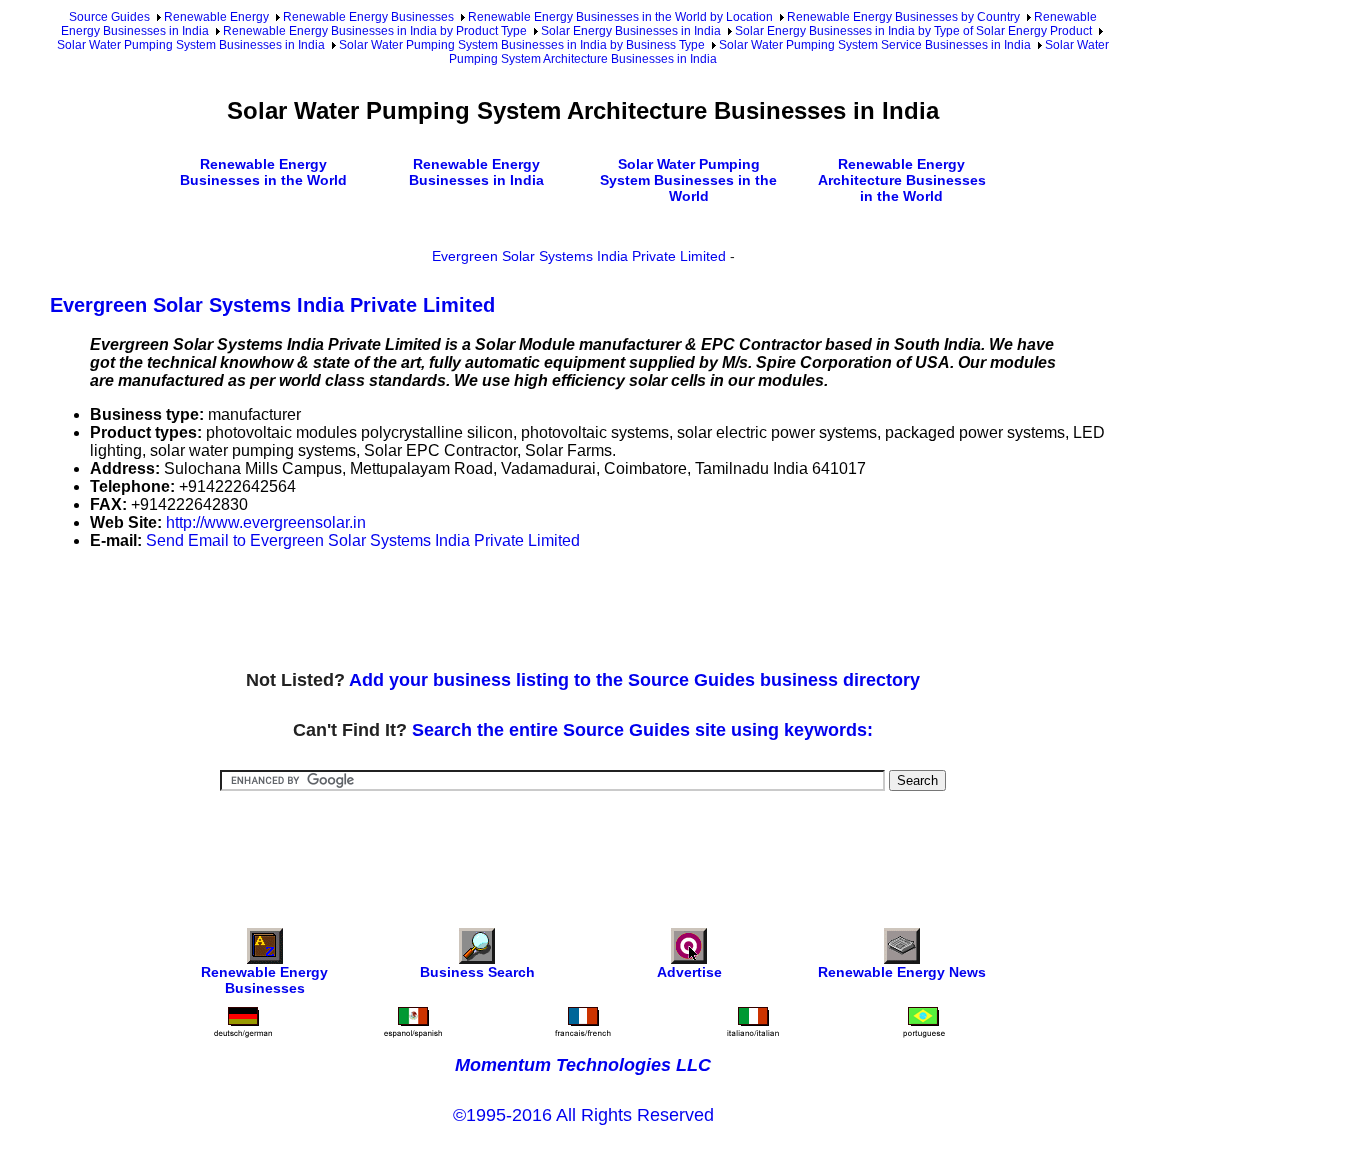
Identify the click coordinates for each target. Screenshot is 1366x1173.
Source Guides (109, 17)
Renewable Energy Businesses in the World (263, 172)
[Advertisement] (414, 611)
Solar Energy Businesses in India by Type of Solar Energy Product (913, 31)
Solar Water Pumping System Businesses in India (191, 45)
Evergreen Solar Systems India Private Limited (579, 256)
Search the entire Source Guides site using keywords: (642, 730)
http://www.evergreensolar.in (266, 522)
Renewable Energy (216, 17)
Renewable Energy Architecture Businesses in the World (902, 180)
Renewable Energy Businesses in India (476, 172)
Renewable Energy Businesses (368, 17)
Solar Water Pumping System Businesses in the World (688, 180)
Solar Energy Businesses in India (631, 31)
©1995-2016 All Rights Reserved (583, 1115)
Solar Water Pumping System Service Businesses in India (875, 45)
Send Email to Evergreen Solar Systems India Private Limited (363, 540)
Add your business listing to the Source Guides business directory (634, 680)
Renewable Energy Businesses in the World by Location (620, 17)
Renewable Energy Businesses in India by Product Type (375, 31)
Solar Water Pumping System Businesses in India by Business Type (522, 45)
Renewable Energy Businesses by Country (903, 17)
